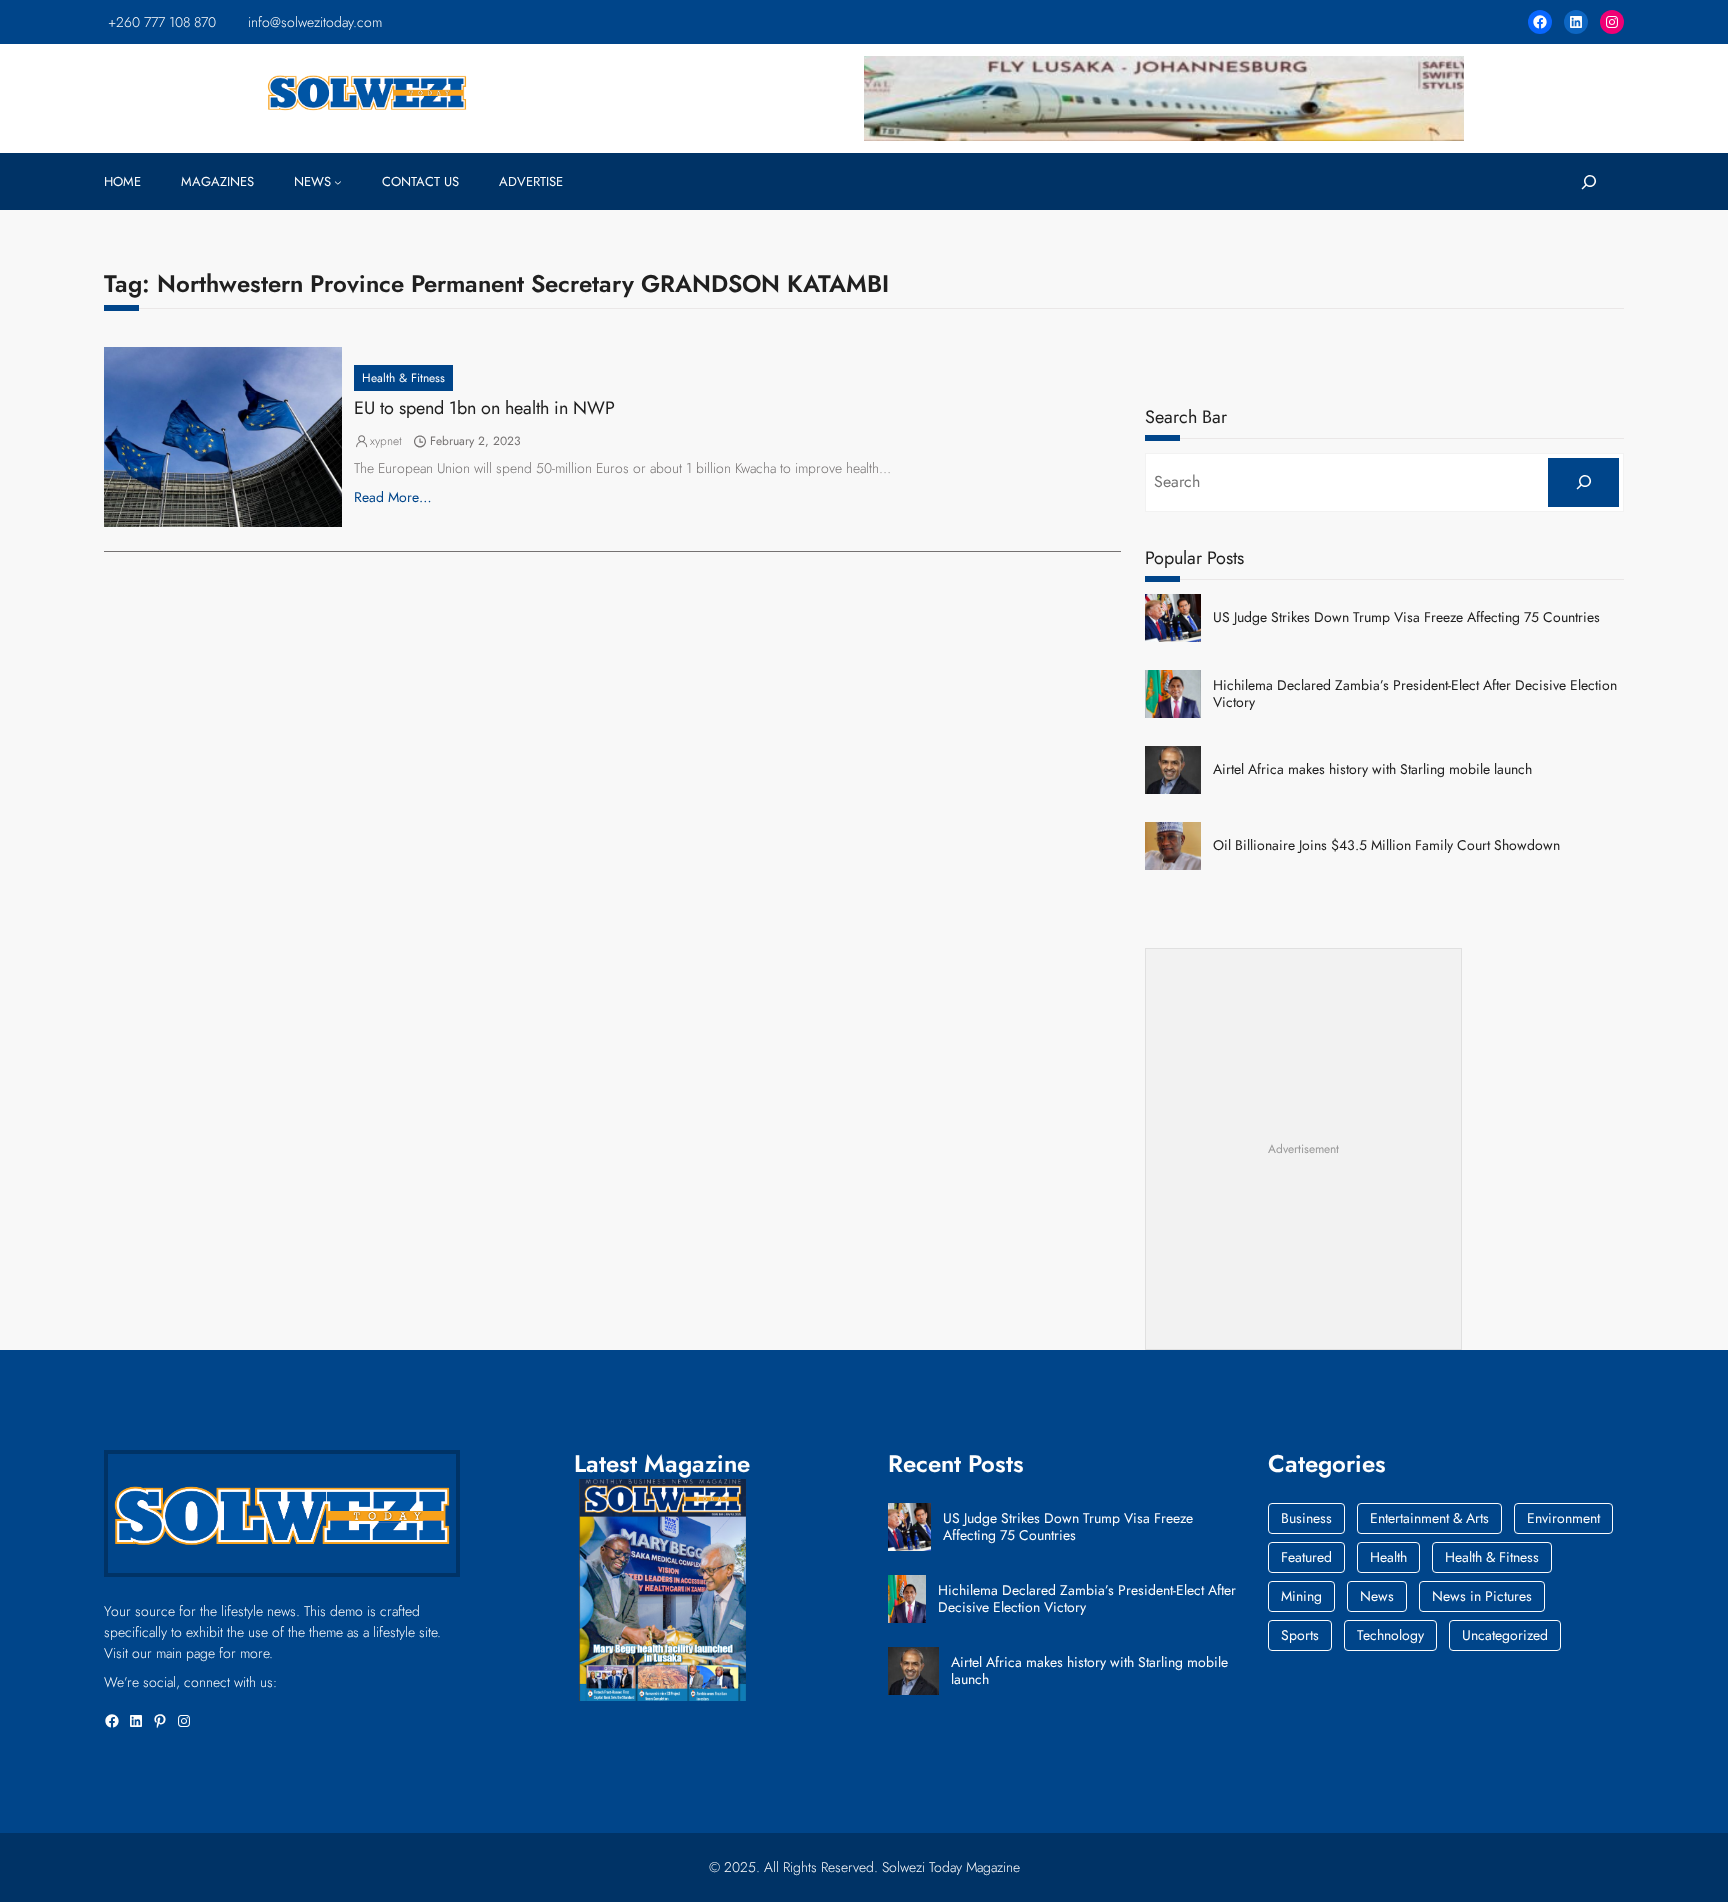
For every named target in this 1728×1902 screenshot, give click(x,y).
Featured (1306, 1557)
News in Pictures (1482, 1596)
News (1377, 1596)
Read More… (393, 497)
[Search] (1583, 482)
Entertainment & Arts (1429, 1518)
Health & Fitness (403, 378)
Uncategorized (1505, 1635)
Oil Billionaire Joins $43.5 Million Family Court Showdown (1386, 845)
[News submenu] (338, 182)
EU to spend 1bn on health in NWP (484, 409)
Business (1306, 1518)
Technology (1390, 1635)
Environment (1563, 1518)
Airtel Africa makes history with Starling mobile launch (1372, 769)
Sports (1300, 1635)
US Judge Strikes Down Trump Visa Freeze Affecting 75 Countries (1406, 617)
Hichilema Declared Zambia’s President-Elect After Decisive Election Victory (1415, 694)
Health (1388, 1557)
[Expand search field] (1588, 181)
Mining (1301, 1596)
